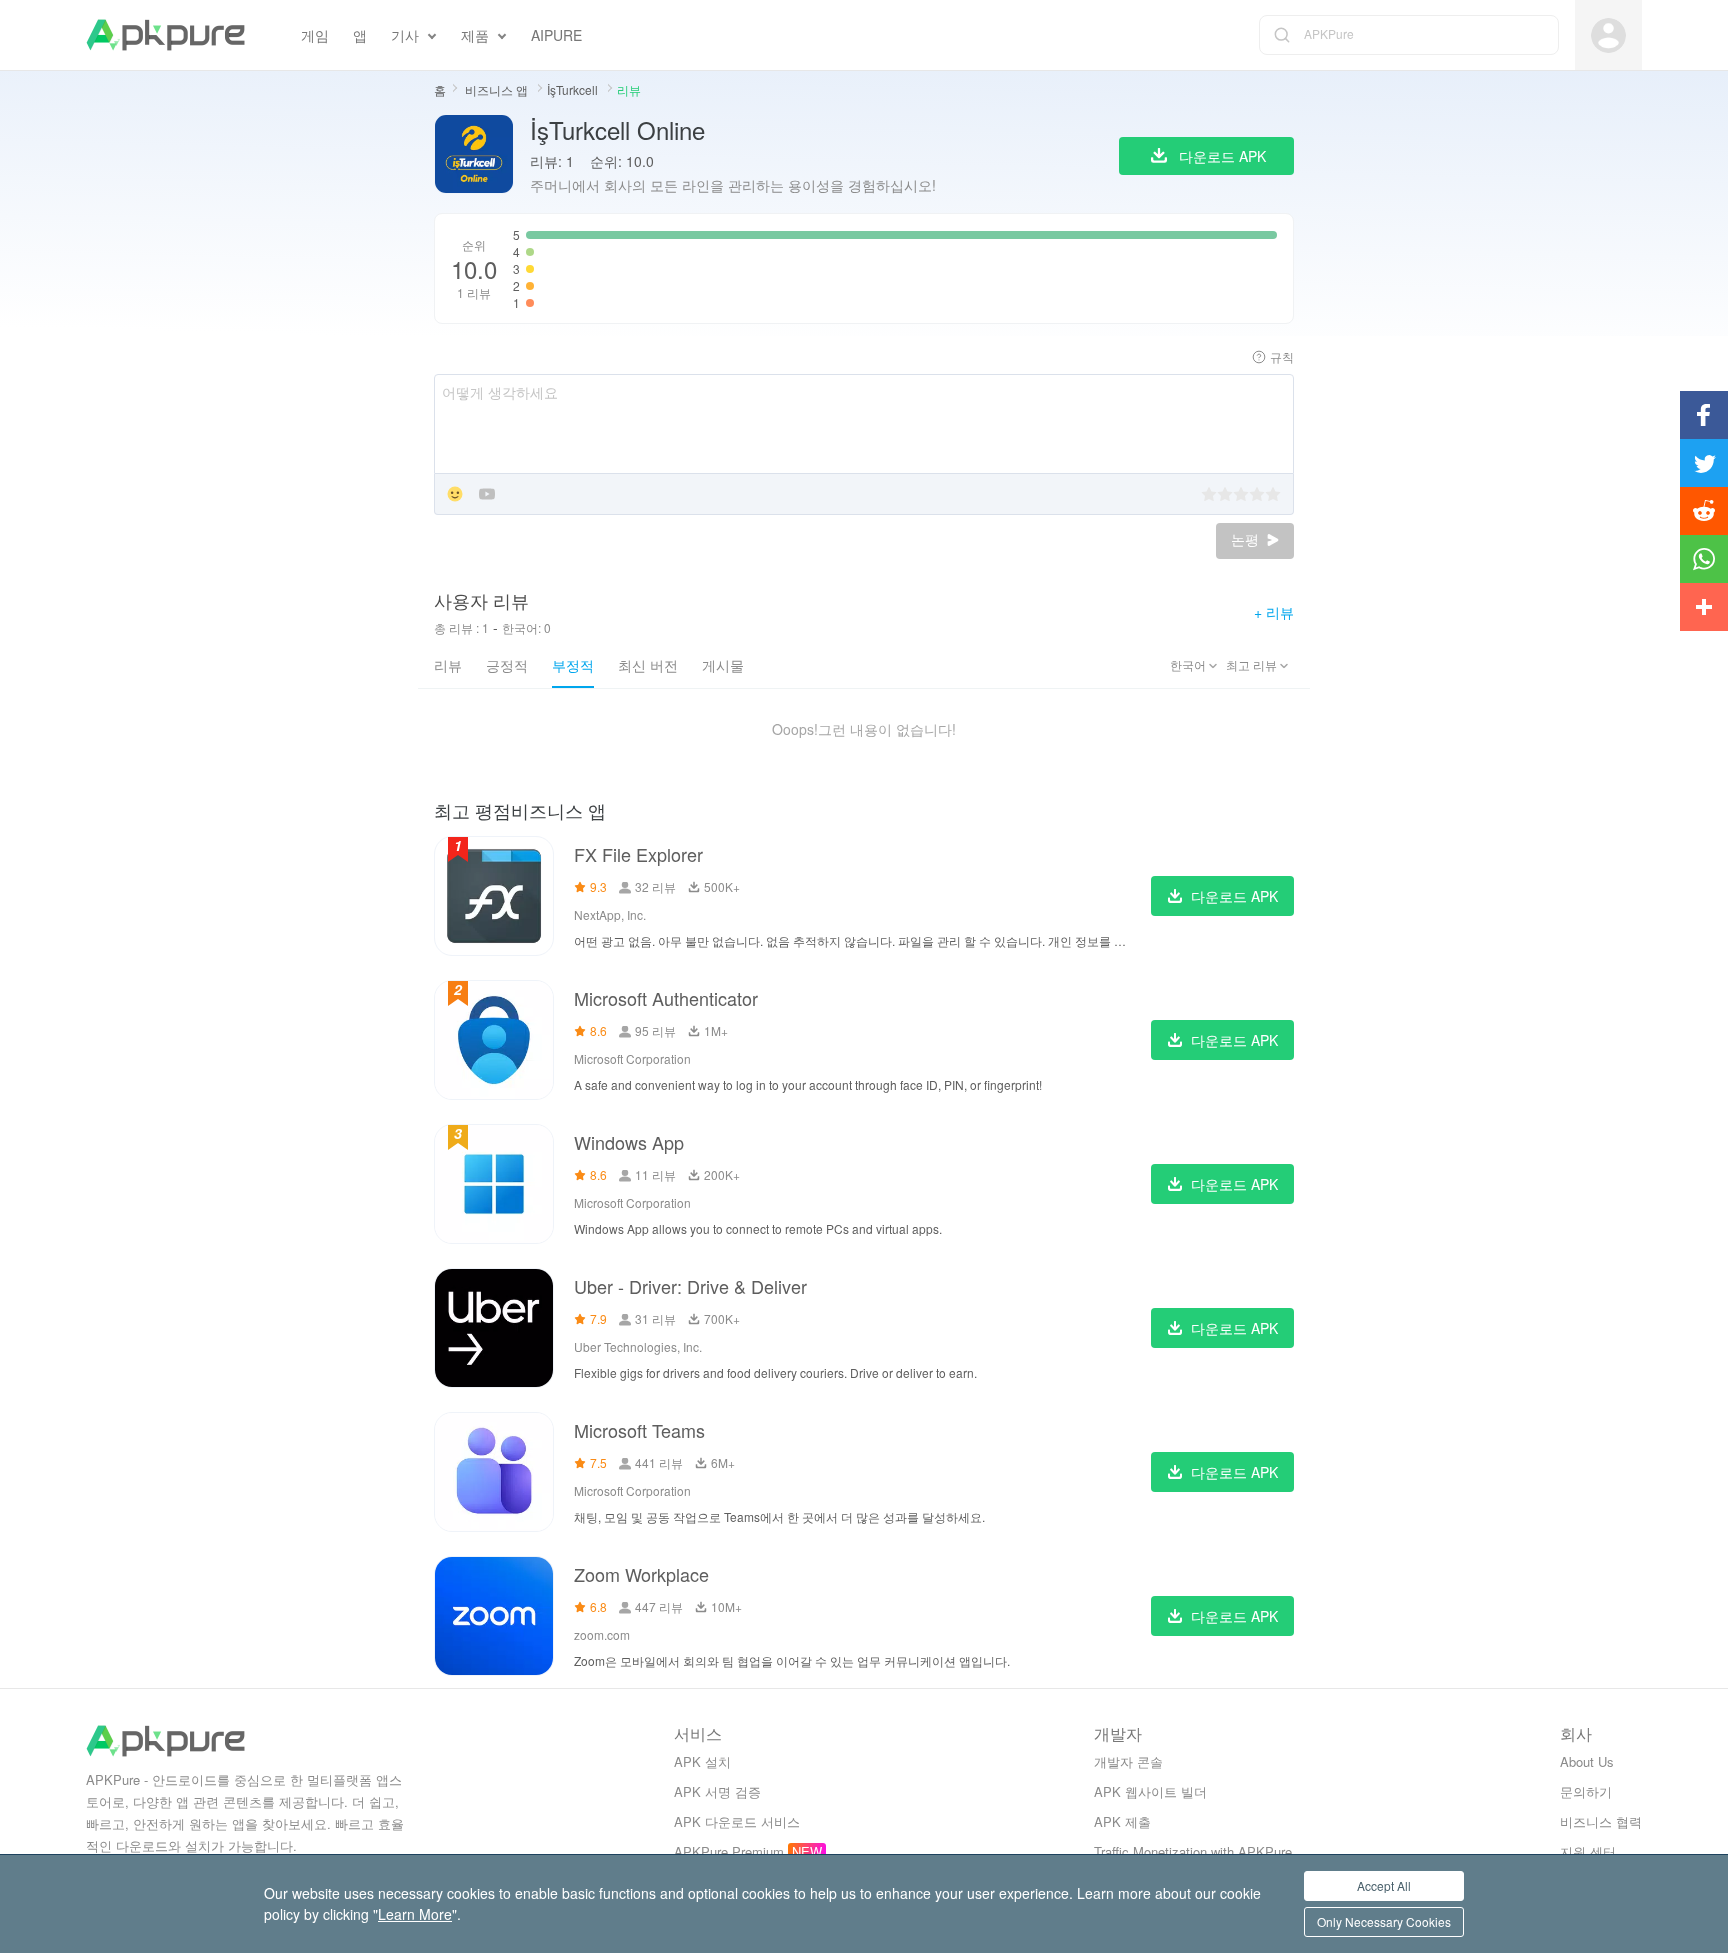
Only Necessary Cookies (1384, 1921)
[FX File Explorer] (494, 896)
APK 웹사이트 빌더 (1150, 1791)
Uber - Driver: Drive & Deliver (690, 1286)
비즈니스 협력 (1601, 1821)
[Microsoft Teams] (494, 1472)
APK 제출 (1122, 1821)
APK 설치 (702, 1761)
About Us (1587, 1761)
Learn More (415, 1914)
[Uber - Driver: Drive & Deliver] (494, 1328)
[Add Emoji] (455, 495)
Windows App (629, 1142)
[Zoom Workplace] (494, 1616)
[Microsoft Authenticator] (494, 1040)
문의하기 (1586, 1791)
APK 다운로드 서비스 (737, 1821)
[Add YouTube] (487, 495)
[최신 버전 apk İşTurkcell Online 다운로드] (474, 155)
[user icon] (1608, 35)
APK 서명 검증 (717, 1791)
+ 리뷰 (1274, 612)
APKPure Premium (729, 1851)
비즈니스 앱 (498, 89)
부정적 (573, 665)
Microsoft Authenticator (666, 998)
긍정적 (507, 665)
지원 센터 (1588, 1851)
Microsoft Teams (639, 1430)
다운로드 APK (1234, 896)
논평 (1247, 540)
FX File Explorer (638, 854)
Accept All (1384, 1885)
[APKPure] (165, 35)
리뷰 (448, 665)
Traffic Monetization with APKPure (1193, 1851)
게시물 (723, 665)
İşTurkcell (574, 89)
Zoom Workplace (641, 1574)
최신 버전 (648, 665)
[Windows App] (494, 1184)
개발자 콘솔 (1128, 1761)
